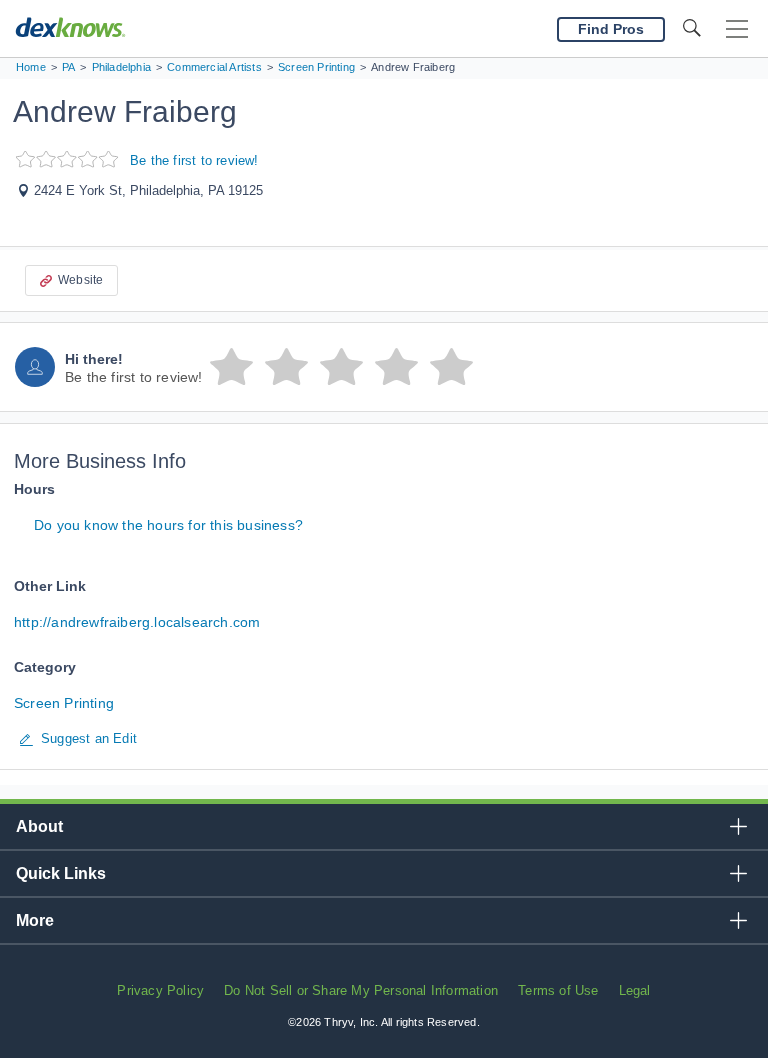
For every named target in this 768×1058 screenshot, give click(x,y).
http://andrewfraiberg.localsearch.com (137, 622)
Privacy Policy (160, 990)
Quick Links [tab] (61, 873)
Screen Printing (64, 703)
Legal (635, 990)
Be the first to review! (194, 160)
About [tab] (39, 826)
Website (80, 280)
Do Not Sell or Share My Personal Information (361, 990)
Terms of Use (558, 990)
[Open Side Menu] (737, 29)
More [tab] (35, 920)
